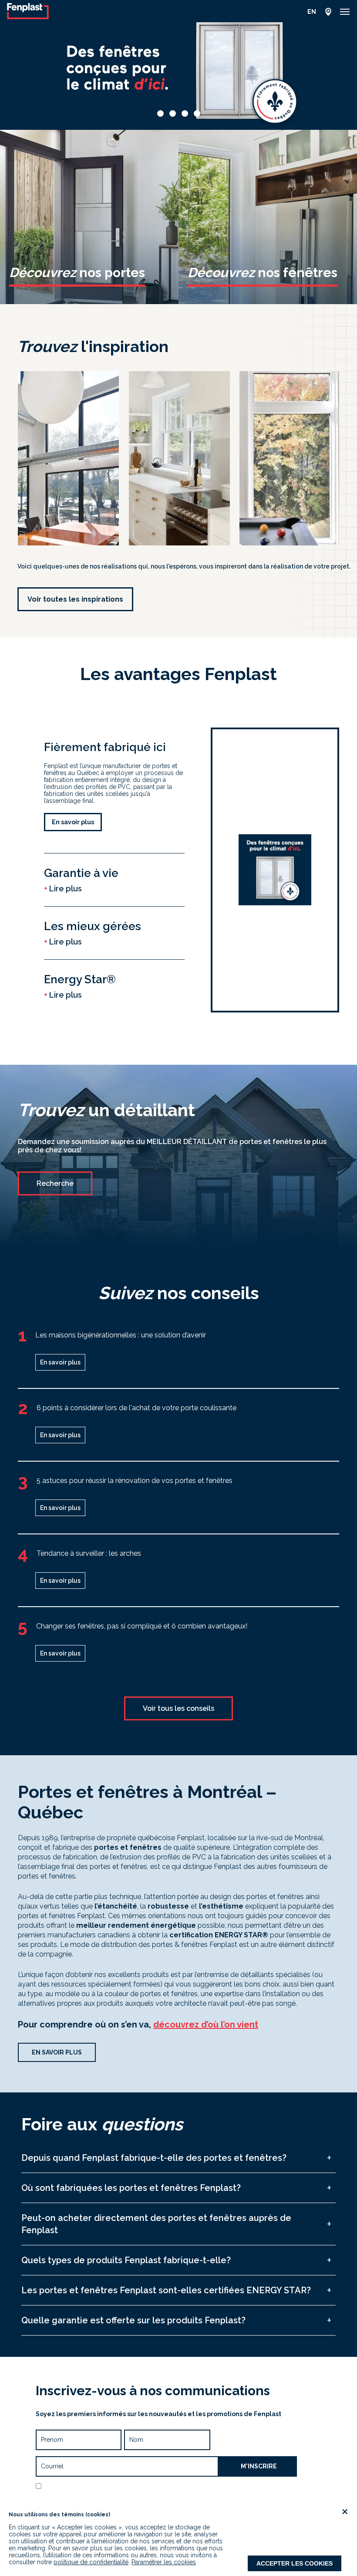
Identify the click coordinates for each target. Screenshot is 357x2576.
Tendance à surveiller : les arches (89, 1553)
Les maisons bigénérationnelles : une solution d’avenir (121, 1335)
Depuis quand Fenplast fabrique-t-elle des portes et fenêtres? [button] (154, 2158)
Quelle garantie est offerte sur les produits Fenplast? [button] (133, 2320)
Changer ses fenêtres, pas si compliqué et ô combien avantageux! (142, 1626)
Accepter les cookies (295, 2563)
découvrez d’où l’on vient (206, 2024)
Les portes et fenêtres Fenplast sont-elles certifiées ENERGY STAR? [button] (166, 2290)
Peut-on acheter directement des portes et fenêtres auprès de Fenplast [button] (156, 2224)
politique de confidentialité (91, 2562)
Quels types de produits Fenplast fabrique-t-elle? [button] (126, 2260)
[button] (345, 12)
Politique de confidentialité (157, 2497)
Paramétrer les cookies (164, 2562)
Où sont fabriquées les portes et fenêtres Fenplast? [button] (131, 2188)
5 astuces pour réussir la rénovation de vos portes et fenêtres (135, 1481)
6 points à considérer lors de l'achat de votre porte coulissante (136, 1408)
